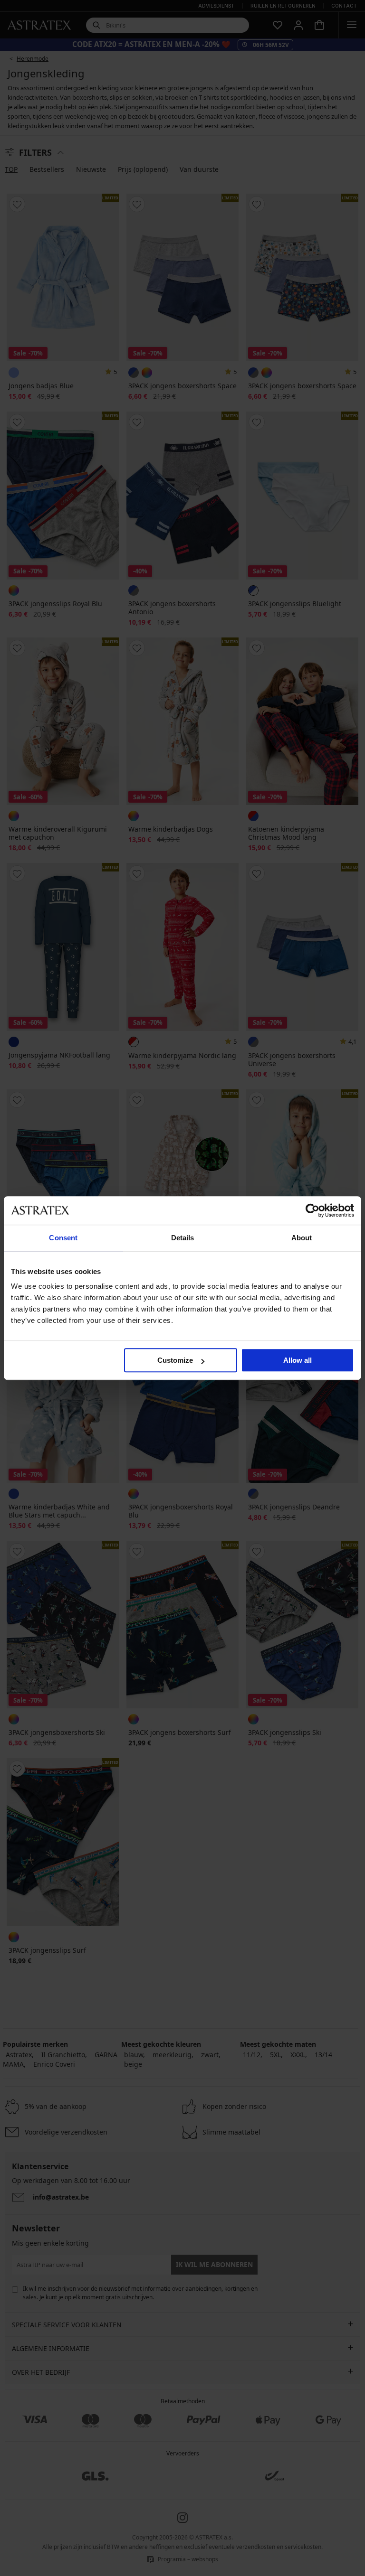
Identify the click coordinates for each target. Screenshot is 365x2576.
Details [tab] (183, 1238)
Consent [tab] (63, 1238)
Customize (175, 1360)
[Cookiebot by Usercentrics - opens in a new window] (312, 1210)
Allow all (298, 1360)
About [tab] (302, 1238)
